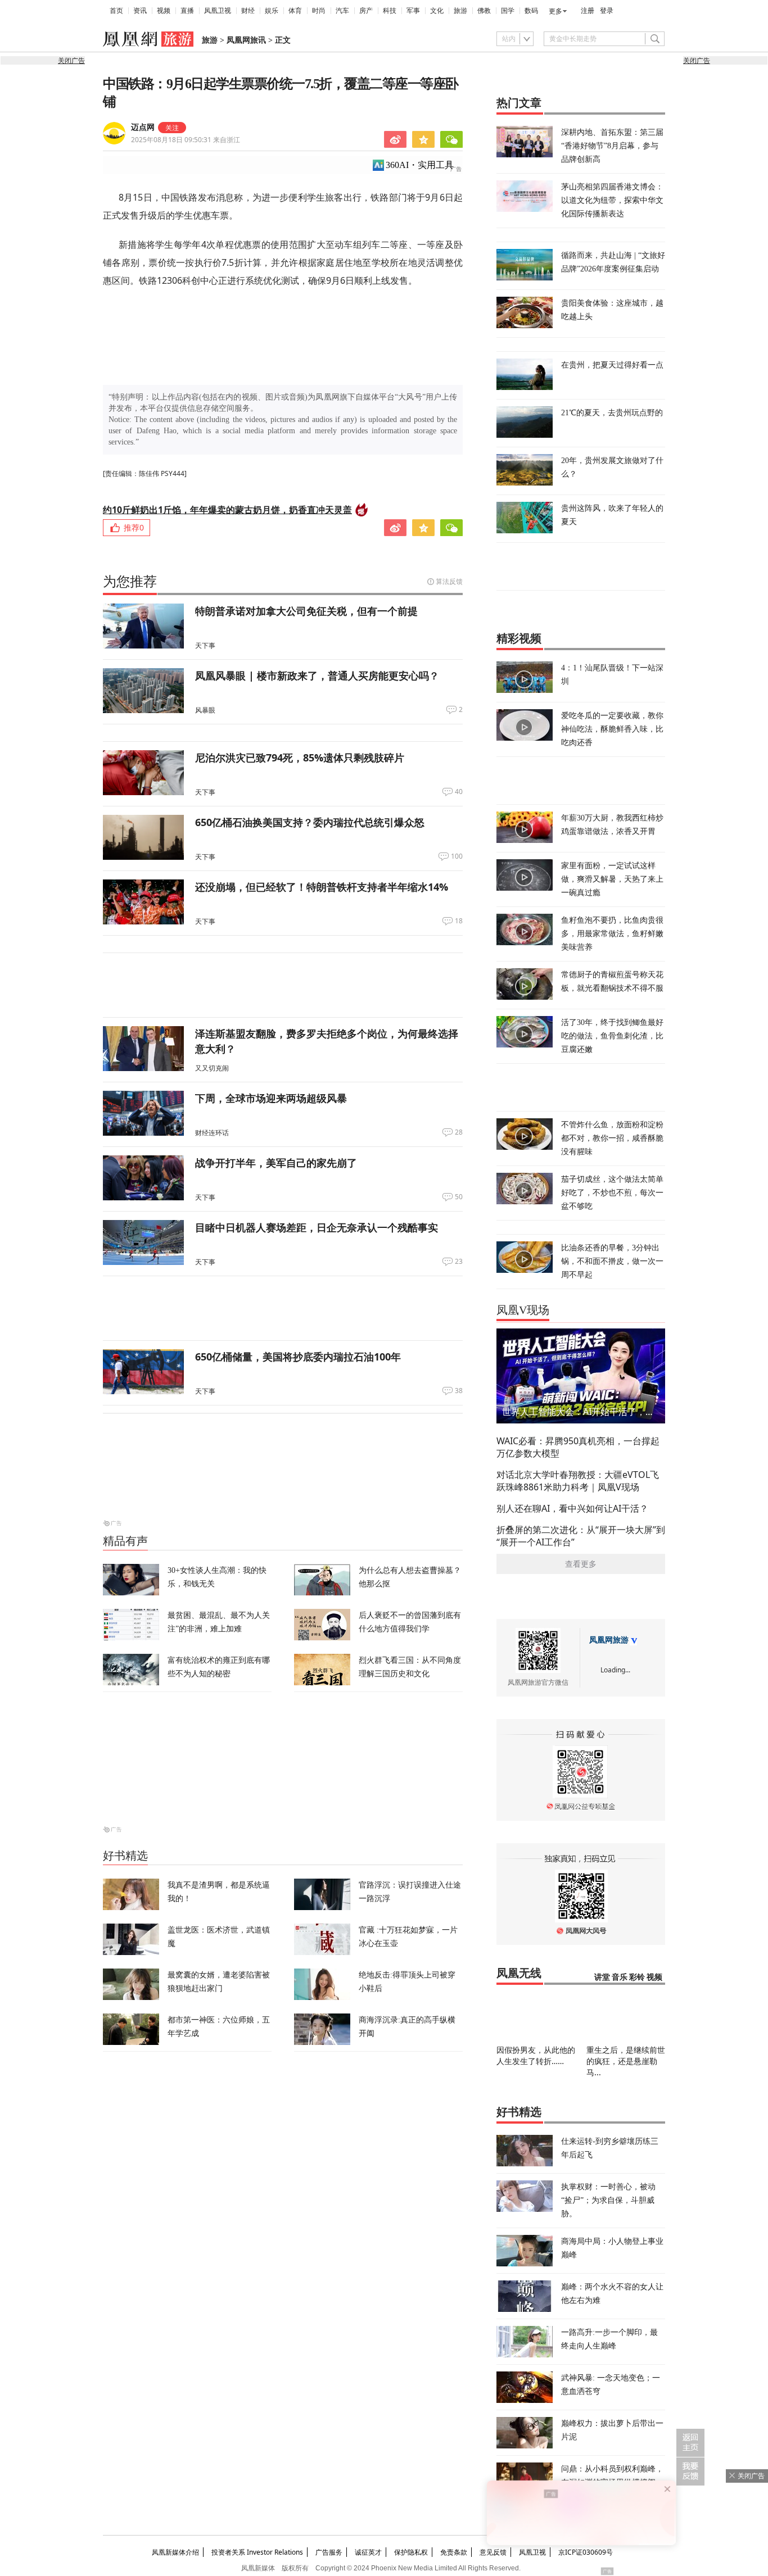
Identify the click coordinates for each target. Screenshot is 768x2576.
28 (459, 1132)
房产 (366, 11)
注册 (588, 11)
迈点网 (143, 127)
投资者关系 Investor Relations (257, 2552)
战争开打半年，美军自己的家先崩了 (276, 1163)
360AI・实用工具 (420, 165)
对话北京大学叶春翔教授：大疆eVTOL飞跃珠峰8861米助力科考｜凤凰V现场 (578, 1481)
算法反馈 (449, 581)
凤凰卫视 (218, 11)
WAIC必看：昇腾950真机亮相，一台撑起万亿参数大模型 (578, 1447)
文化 (437, 11)
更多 (555, 11)
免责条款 (454, 2552)
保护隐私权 (411, 2552)
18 (459, 921)
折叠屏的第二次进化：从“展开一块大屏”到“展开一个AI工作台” (581, 1536)
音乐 (620, 1977)
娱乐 (272, 11)
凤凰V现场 (523, 1310)
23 (459, 1262)
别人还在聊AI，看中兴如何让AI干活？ (572, 1508)
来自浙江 (186, 140)
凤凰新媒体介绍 (175, 2552)
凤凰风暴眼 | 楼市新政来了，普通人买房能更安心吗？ (317, 675)
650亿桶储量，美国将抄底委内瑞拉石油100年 (298, 1357)
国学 (508, 11)
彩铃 (637, 1977)
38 (459, 1391)
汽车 (342, 11)
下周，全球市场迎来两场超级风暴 (271, 1098)
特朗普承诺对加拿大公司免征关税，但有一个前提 (306, 611)
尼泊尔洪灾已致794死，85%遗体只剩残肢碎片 (300, 758)
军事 (413, 11)
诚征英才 (368, 2552)
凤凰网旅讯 (246, 40)
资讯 (140, 11)
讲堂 (602, 1977)
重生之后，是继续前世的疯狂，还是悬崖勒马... (626, 2061)
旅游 (460, 11)
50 (459, 1197)
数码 (531, 11)
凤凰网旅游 (609, 1640)
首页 (116, 11)
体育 (295, 11)
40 (459, 792)
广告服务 (329, 2552)
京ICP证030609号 (586, 2552)
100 (457, 856)
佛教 (484, 11)
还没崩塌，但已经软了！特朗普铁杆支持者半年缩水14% (322, 887)
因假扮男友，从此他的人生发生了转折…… (536, 2055)
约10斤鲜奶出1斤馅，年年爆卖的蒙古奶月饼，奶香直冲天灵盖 (227, 510)
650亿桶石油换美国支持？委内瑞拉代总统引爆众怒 (310, 822)
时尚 (319, 11)
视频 (164, 11)
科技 (390, 11)
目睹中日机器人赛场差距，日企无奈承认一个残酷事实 (317, 1227)
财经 (248, 11)
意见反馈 (493, 2552)
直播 (187, 11)
